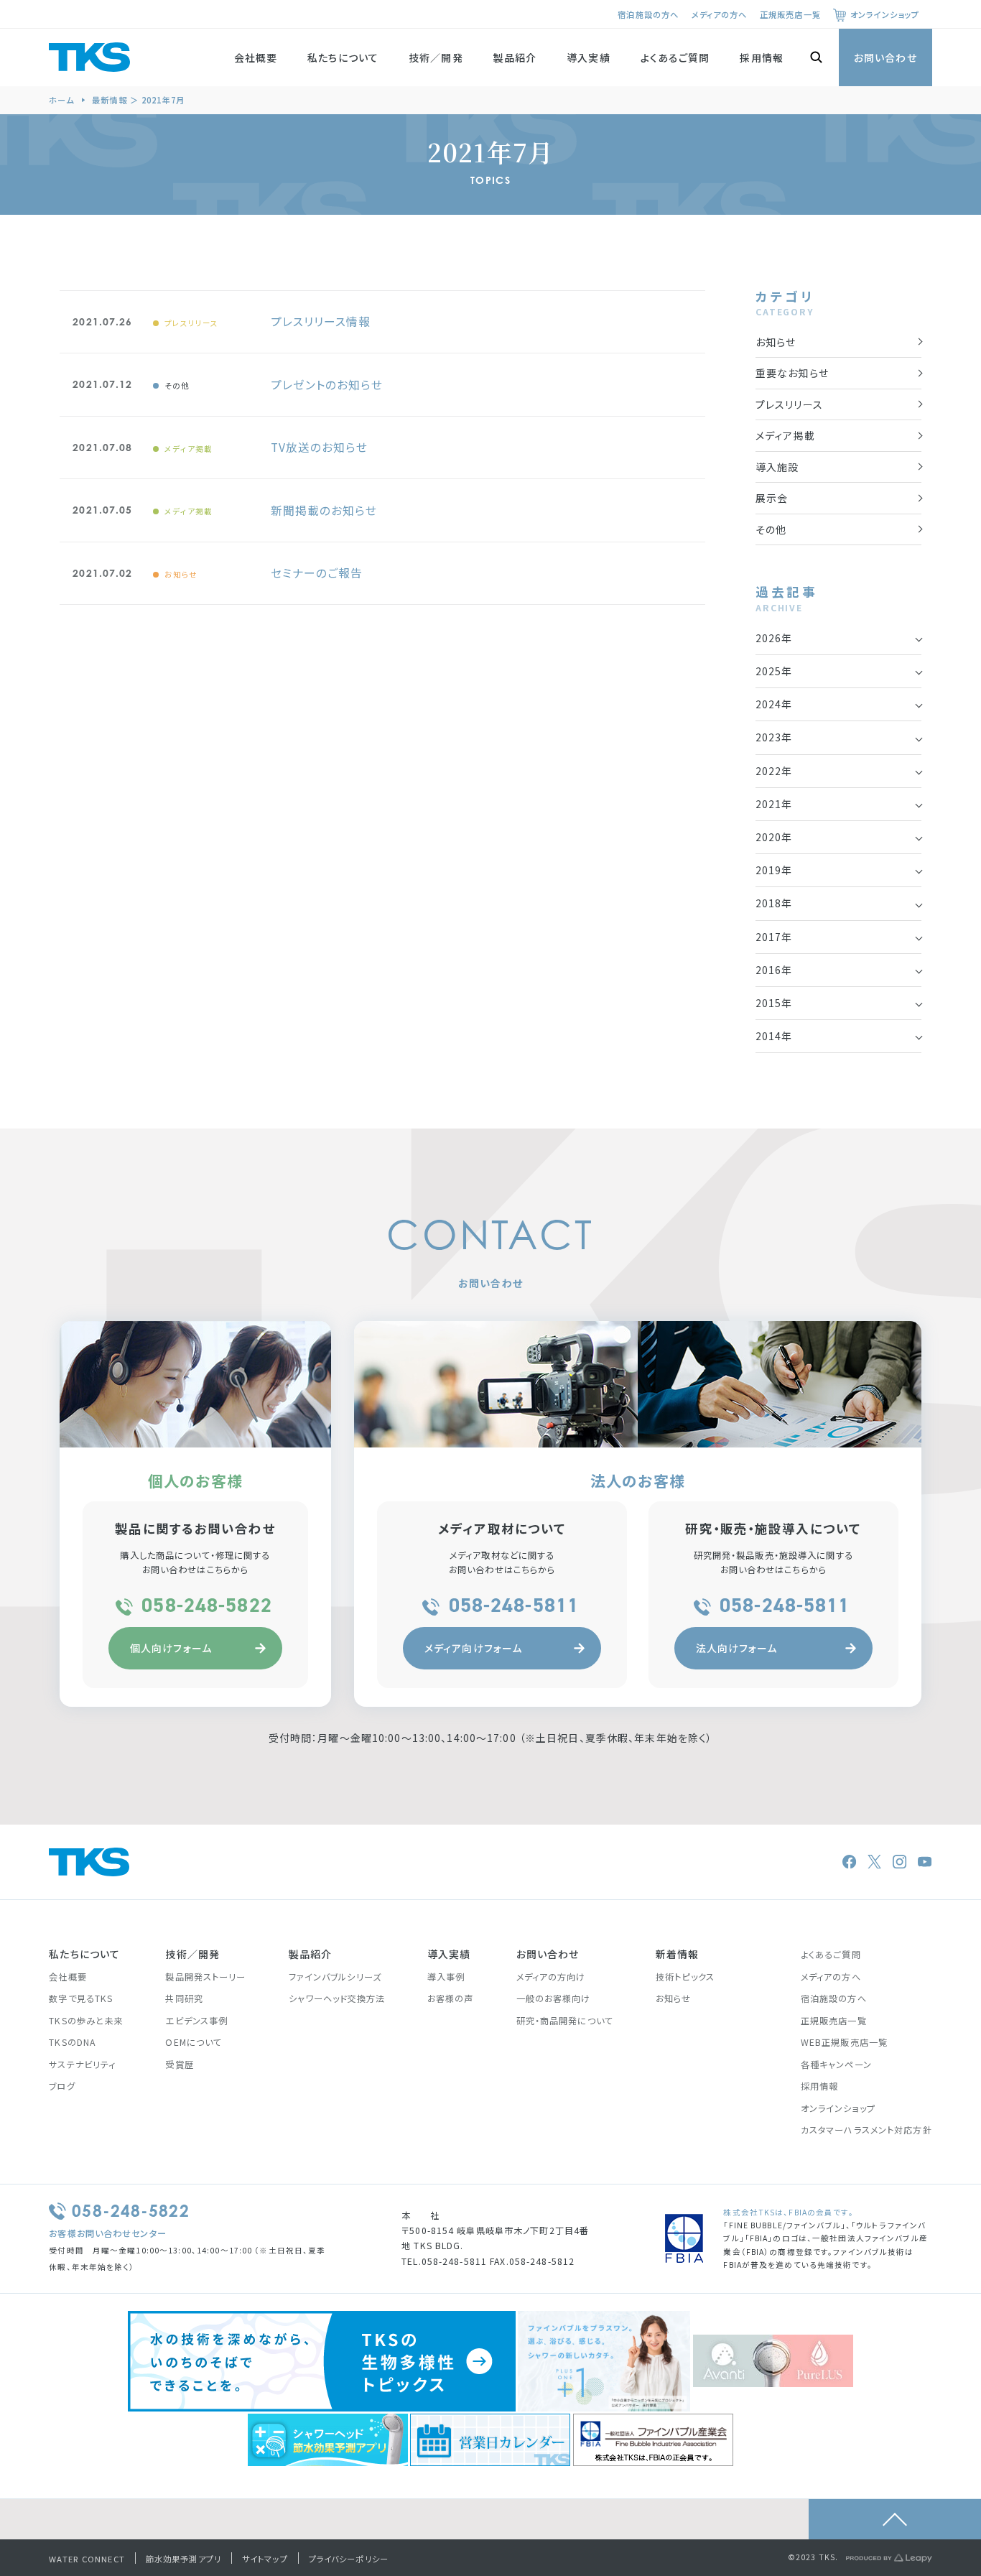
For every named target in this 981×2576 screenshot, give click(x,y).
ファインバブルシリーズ (335, 1977)
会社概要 (256, 57)
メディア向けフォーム (473, 1648)
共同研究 (184, 1998)
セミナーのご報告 (317, 573)
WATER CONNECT (87, 2559)
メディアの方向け (551, 1977)
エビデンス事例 (196, 2021)
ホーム (61, 100)
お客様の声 (451, 1998)
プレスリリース (192, 323)
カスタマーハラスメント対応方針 (866, 2130)
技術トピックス (685, 1977)
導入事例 (446, 1977)
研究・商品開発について (565, 2021)
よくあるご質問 (675, 57)
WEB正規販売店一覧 (844, 2042)
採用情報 (761, 57)
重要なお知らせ (792, 373)
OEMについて (194, 2042)
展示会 (772, 498)
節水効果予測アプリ (183, 2559)
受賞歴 (179, 2065)
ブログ (62, 2086)
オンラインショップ (885, 14)
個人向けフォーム (171, 1648)
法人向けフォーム (737, 1648)
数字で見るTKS (81, 1998)
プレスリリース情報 (321, 321)
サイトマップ (265, 2559)
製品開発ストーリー (205, 1977)
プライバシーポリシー (349, 2559)
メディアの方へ (720, 14)
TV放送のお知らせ (319, 447)
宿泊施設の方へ (648, 14)
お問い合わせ (885, 57)
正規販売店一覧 (790, 14)
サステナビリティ (82, 2065)
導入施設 (777, 467)
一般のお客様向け (554, 1998)
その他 (177, 385)
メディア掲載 (189, 449)
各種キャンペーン (836, 2065)
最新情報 (109, 100)
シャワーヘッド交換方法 (337, 1998)
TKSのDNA (72, 2042)
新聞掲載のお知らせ (324, 510)
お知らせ (181, 574)
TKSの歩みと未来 (86, 2021)
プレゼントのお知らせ (326, 385)
